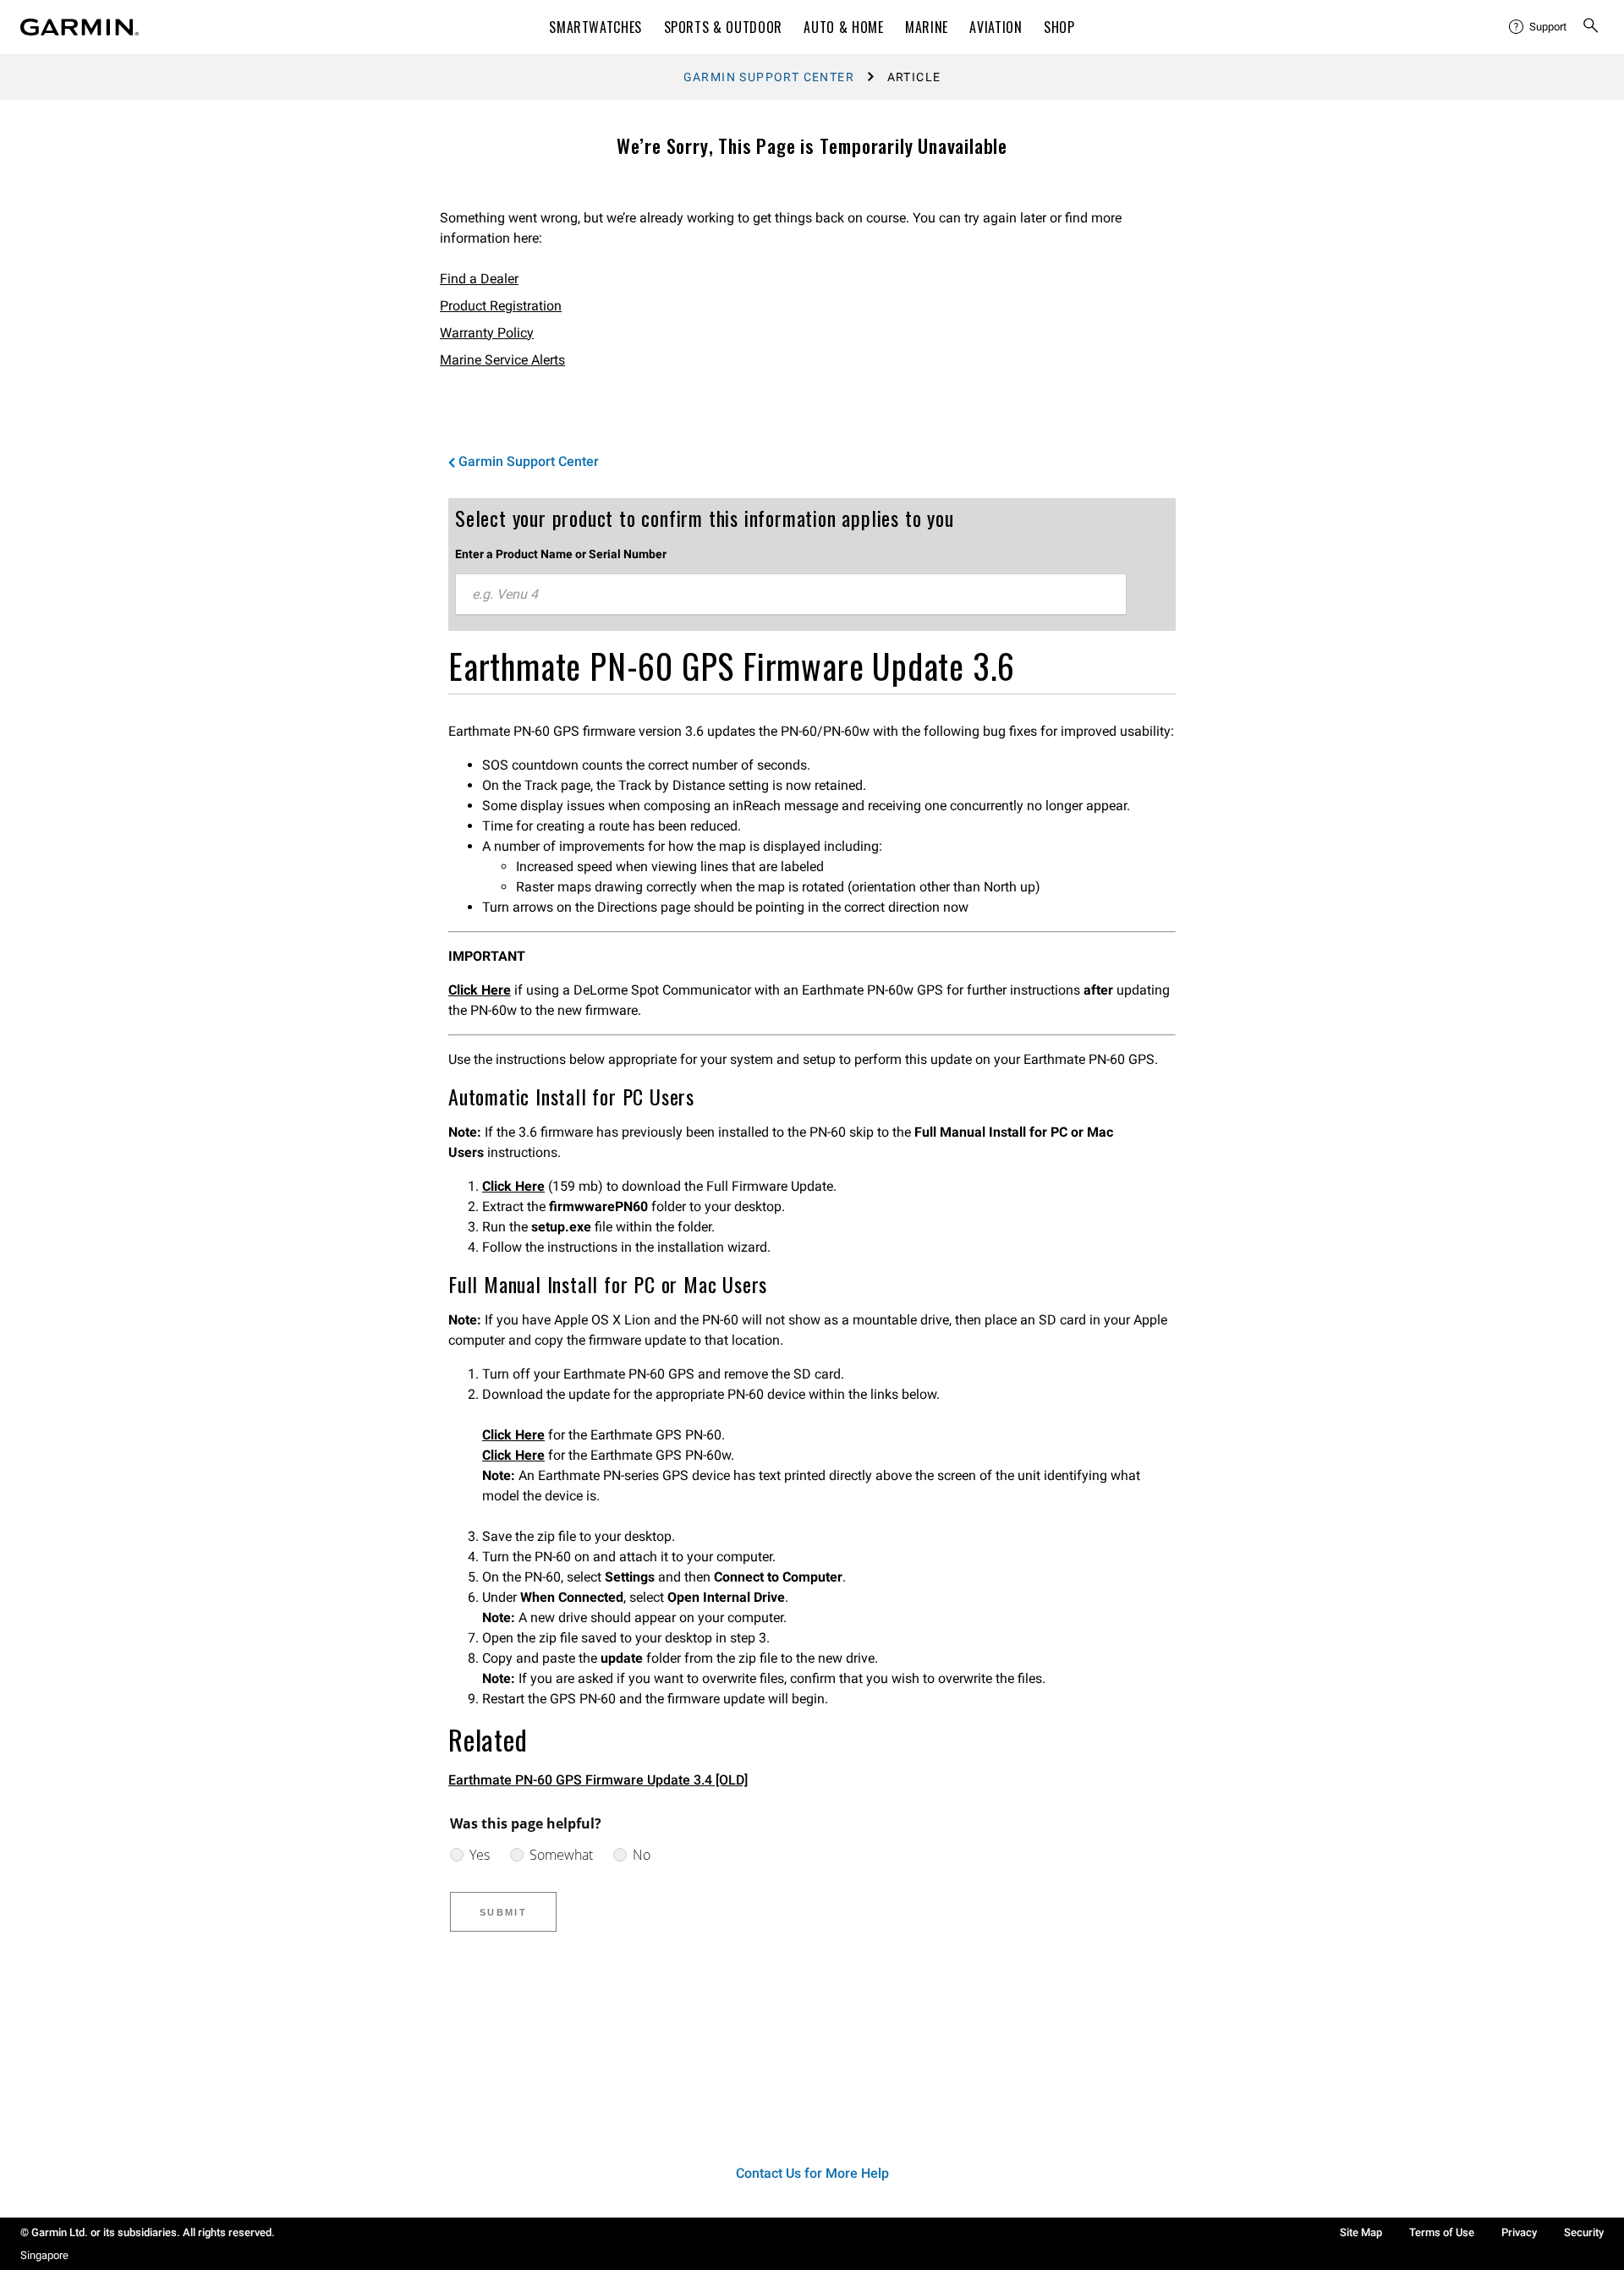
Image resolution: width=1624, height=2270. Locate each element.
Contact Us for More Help (812, 2173)
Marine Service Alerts (502, 360)
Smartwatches (595, 27)
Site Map (1361, 2232)
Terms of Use (1442, 2232)
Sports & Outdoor (723, 27)
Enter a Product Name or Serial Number (561, 554)
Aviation (996, 27)
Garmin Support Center (769, 77)
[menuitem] (1539, 27)
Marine (927, 27)
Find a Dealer (479, 279)
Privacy (1519, 2232)
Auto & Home (843, 27)
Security (1584, 2232)
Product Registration (501, 306)
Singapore (44, 2255)
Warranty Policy (487, 333)
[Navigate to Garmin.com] (80, 27)
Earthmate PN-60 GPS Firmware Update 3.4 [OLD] (598, 1780)
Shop (1059, 27)
